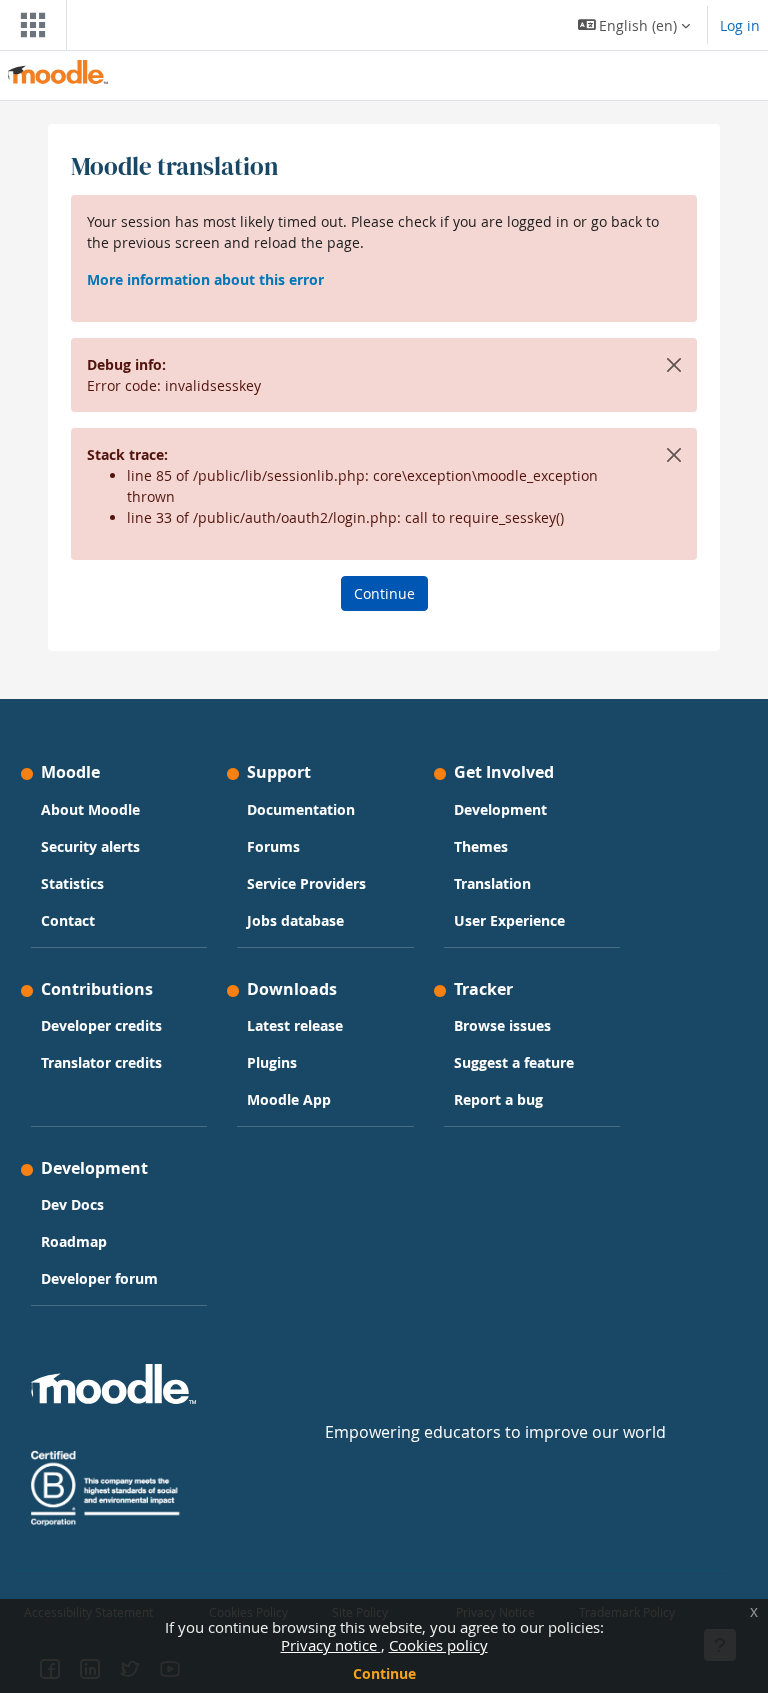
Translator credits (101, 1062)
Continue (384, 1673)
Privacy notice (331, 1645)
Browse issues (502, 1025)
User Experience (509, 920)
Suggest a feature (514, 1062)
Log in (740, 25)
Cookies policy (438, 1645)
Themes (481, 846)
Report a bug (498, 1099)
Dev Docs (72, 1204)
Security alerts (90, 846)
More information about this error (205, 279)
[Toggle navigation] (29, 25)
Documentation (301, 809)
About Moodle (90, 809)
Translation (492, 883)
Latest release (295, 1025)
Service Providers (306, 883)
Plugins (272, 1062)
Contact (68, 920)
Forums (273, 846)
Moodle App (289, 1099)
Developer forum (99, 1278)
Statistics (72, 883)
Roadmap (74, 1241)
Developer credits (101, 1025)
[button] (634, 25)
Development (500, 809)
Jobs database (295, 920)
